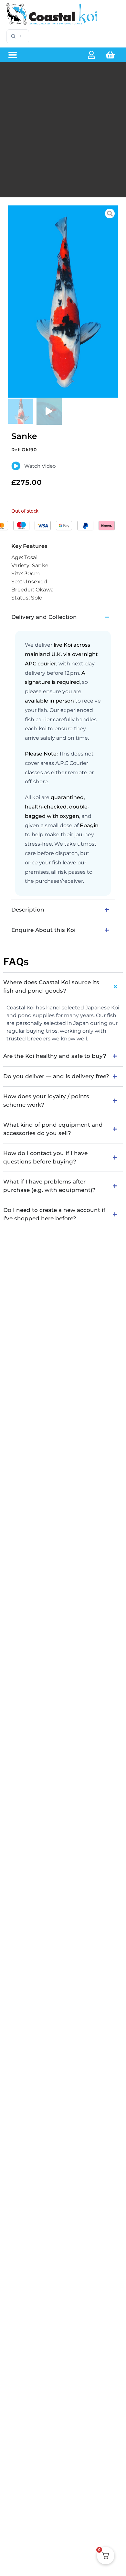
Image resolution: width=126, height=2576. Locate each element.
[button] (12, 55)
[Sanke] (63, 302)
